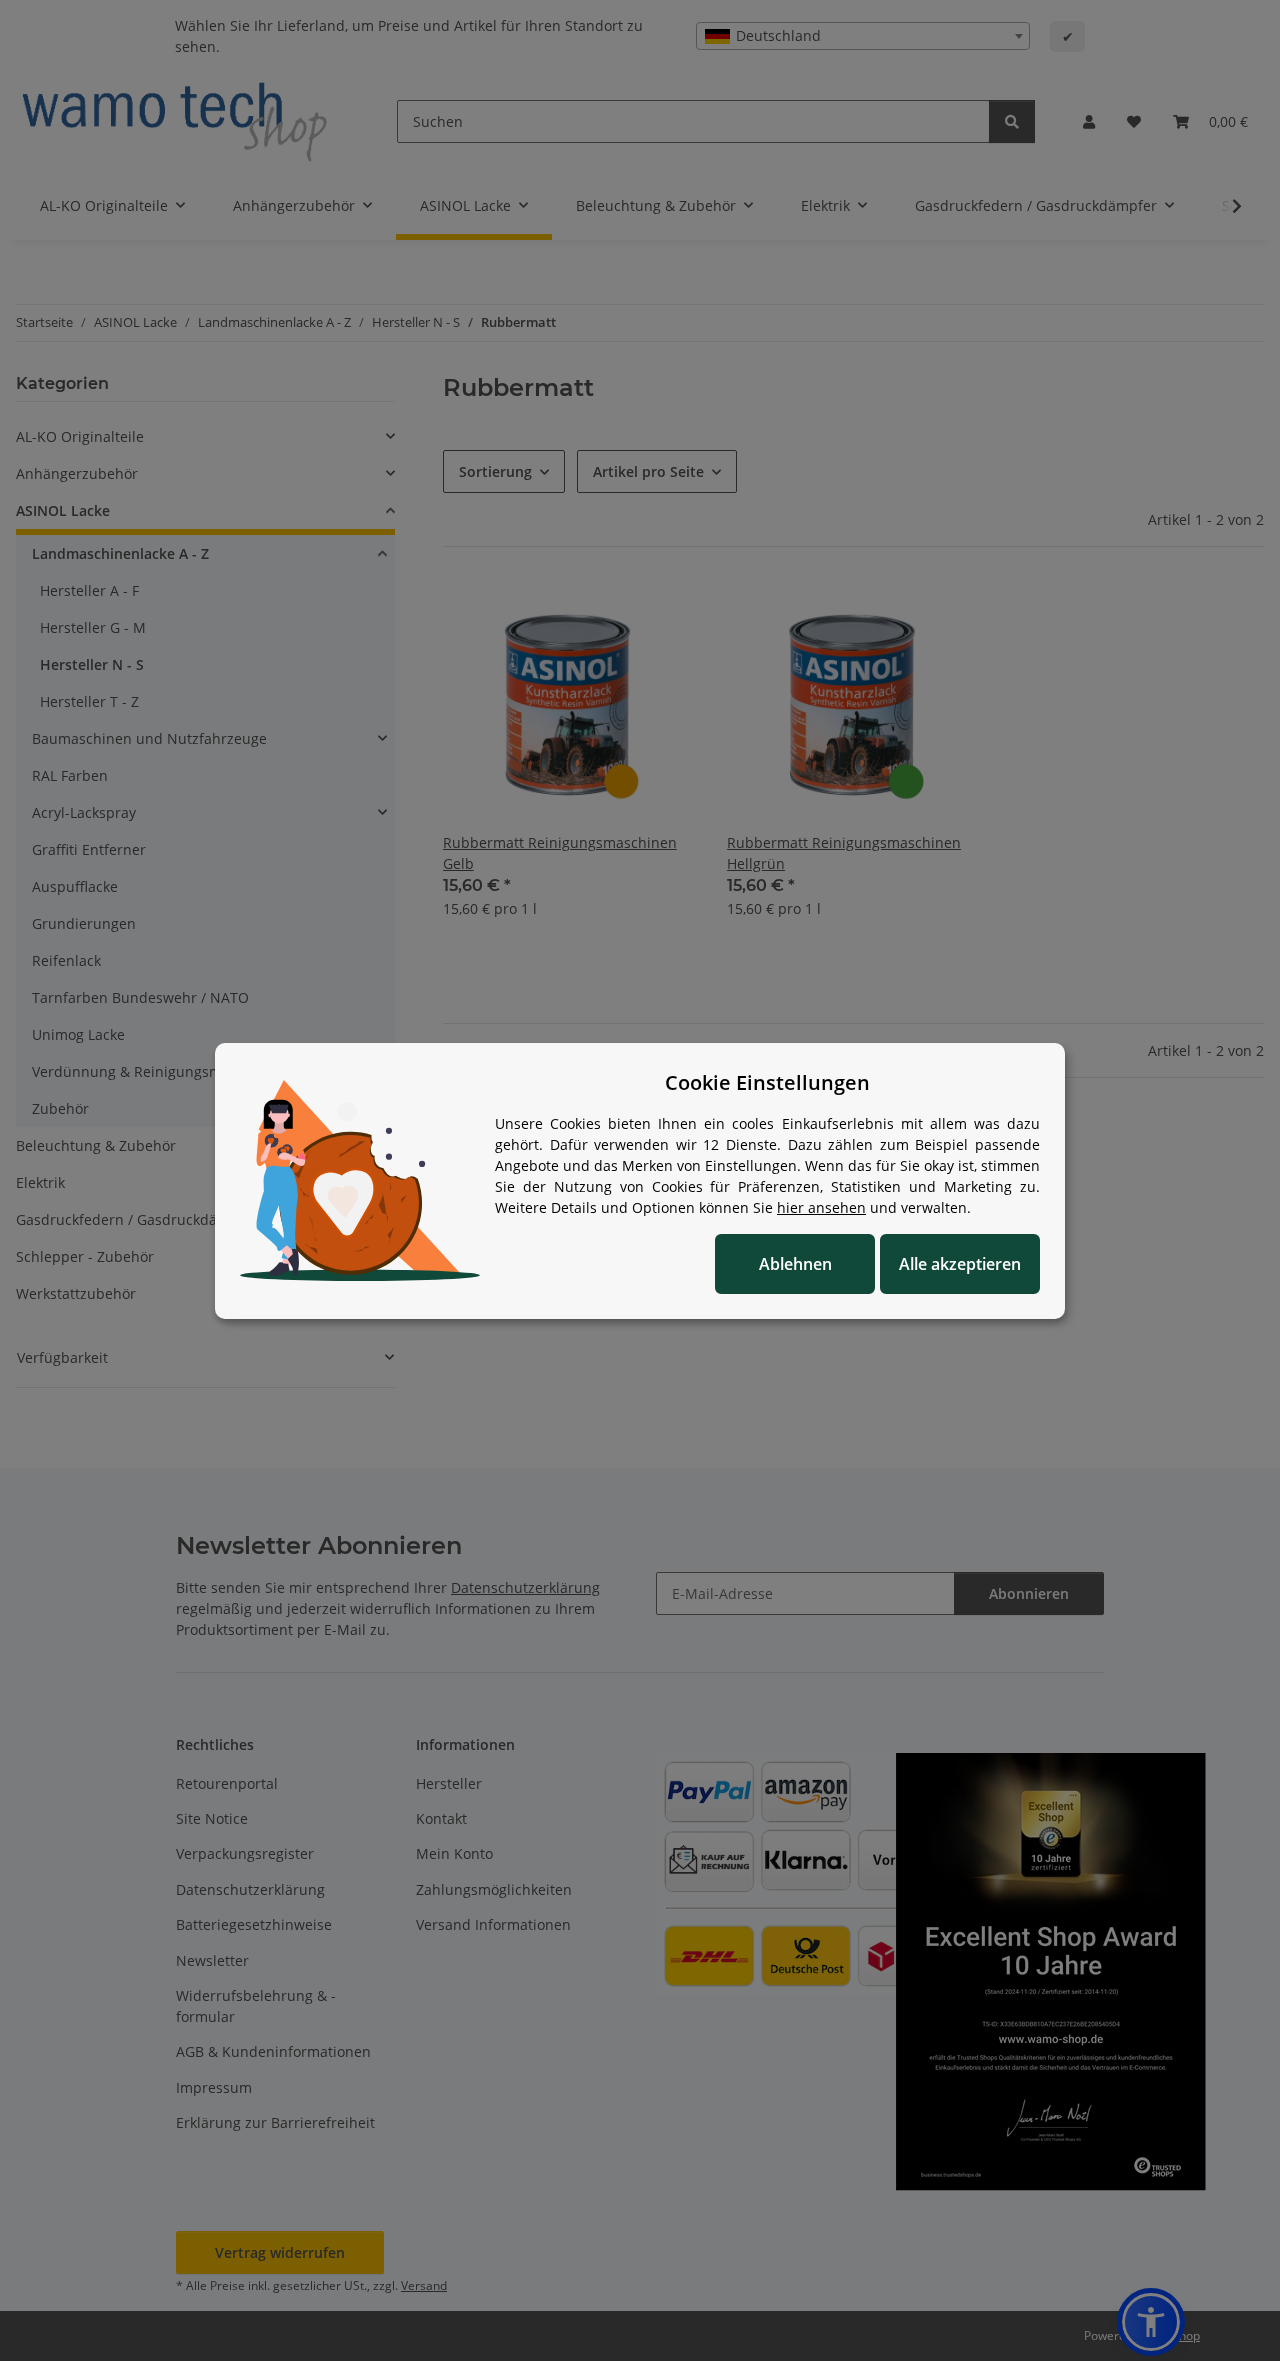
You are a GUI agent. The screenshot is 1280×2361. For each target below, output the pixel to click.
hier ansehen (821, 1207)
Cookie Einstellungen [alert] (767, 1082)
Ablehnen (795, 1264)
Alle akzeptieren (960, 1264)
